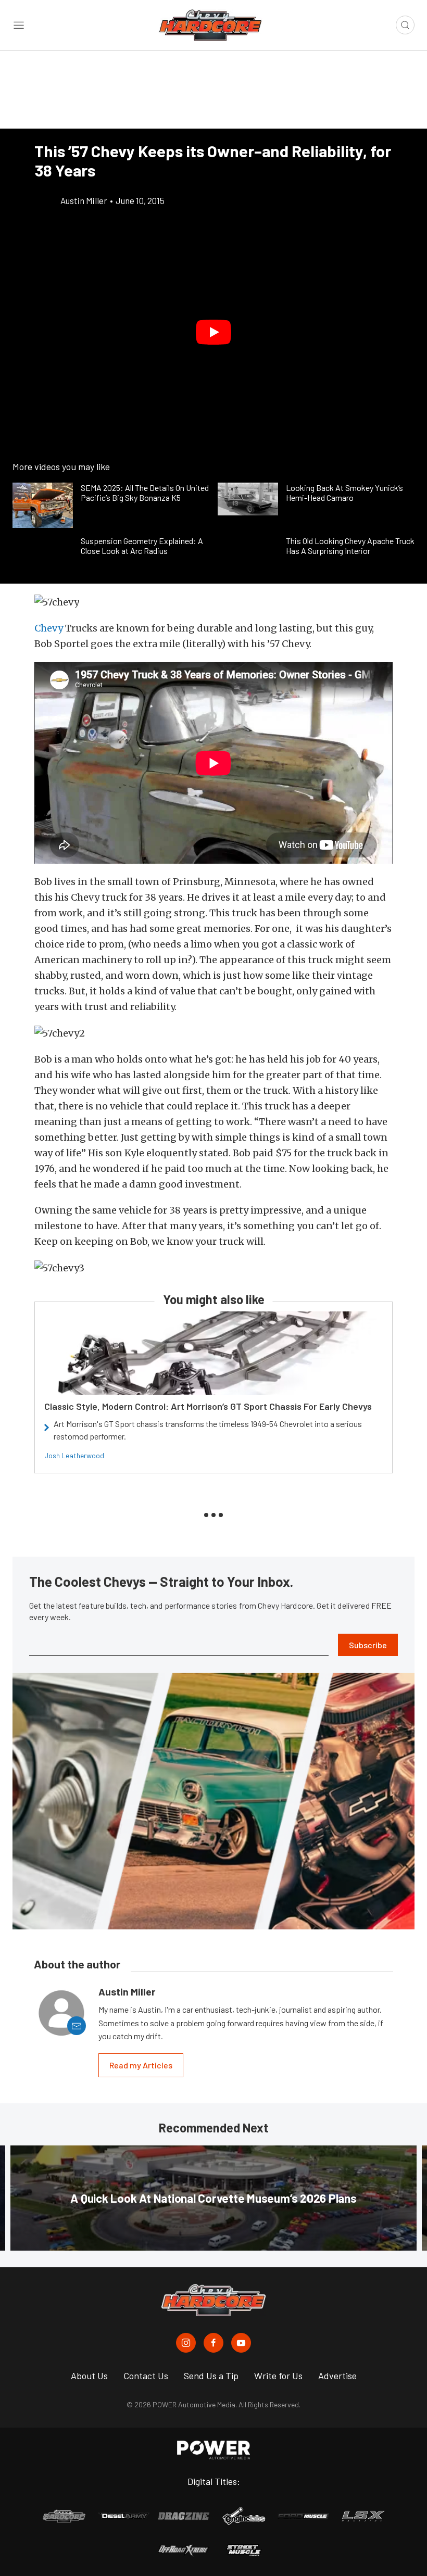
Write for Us (278, 2376)
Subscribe (368, 1645)
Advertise (337, 2376)
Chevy (49, 628)
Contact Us (146, 2376)
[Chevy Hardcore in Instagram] (186, 2343)
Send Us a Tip (211, 2376)
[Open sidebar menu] (19, 25)
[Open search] (405, 25)
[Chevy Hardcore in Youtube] (241, 2343)
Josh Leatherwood (74, 1455)
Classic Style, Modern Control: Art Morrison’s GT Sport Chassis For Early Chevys (208, 1406)
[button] (213, 332)
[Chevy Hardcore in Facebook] (213, 2343)
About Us (89, 2376)
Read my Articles (141, 2065)
